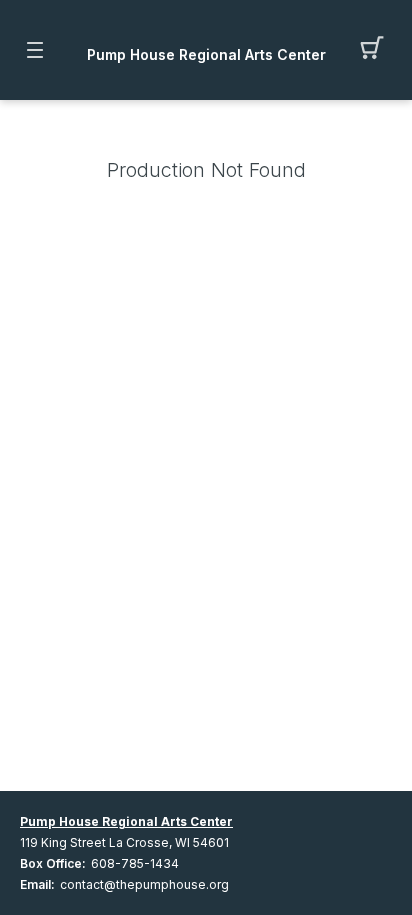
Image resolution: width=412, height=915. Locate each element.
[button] (377, 50)
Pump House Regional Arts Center (206, 55)
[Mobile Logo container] (206, 35)
